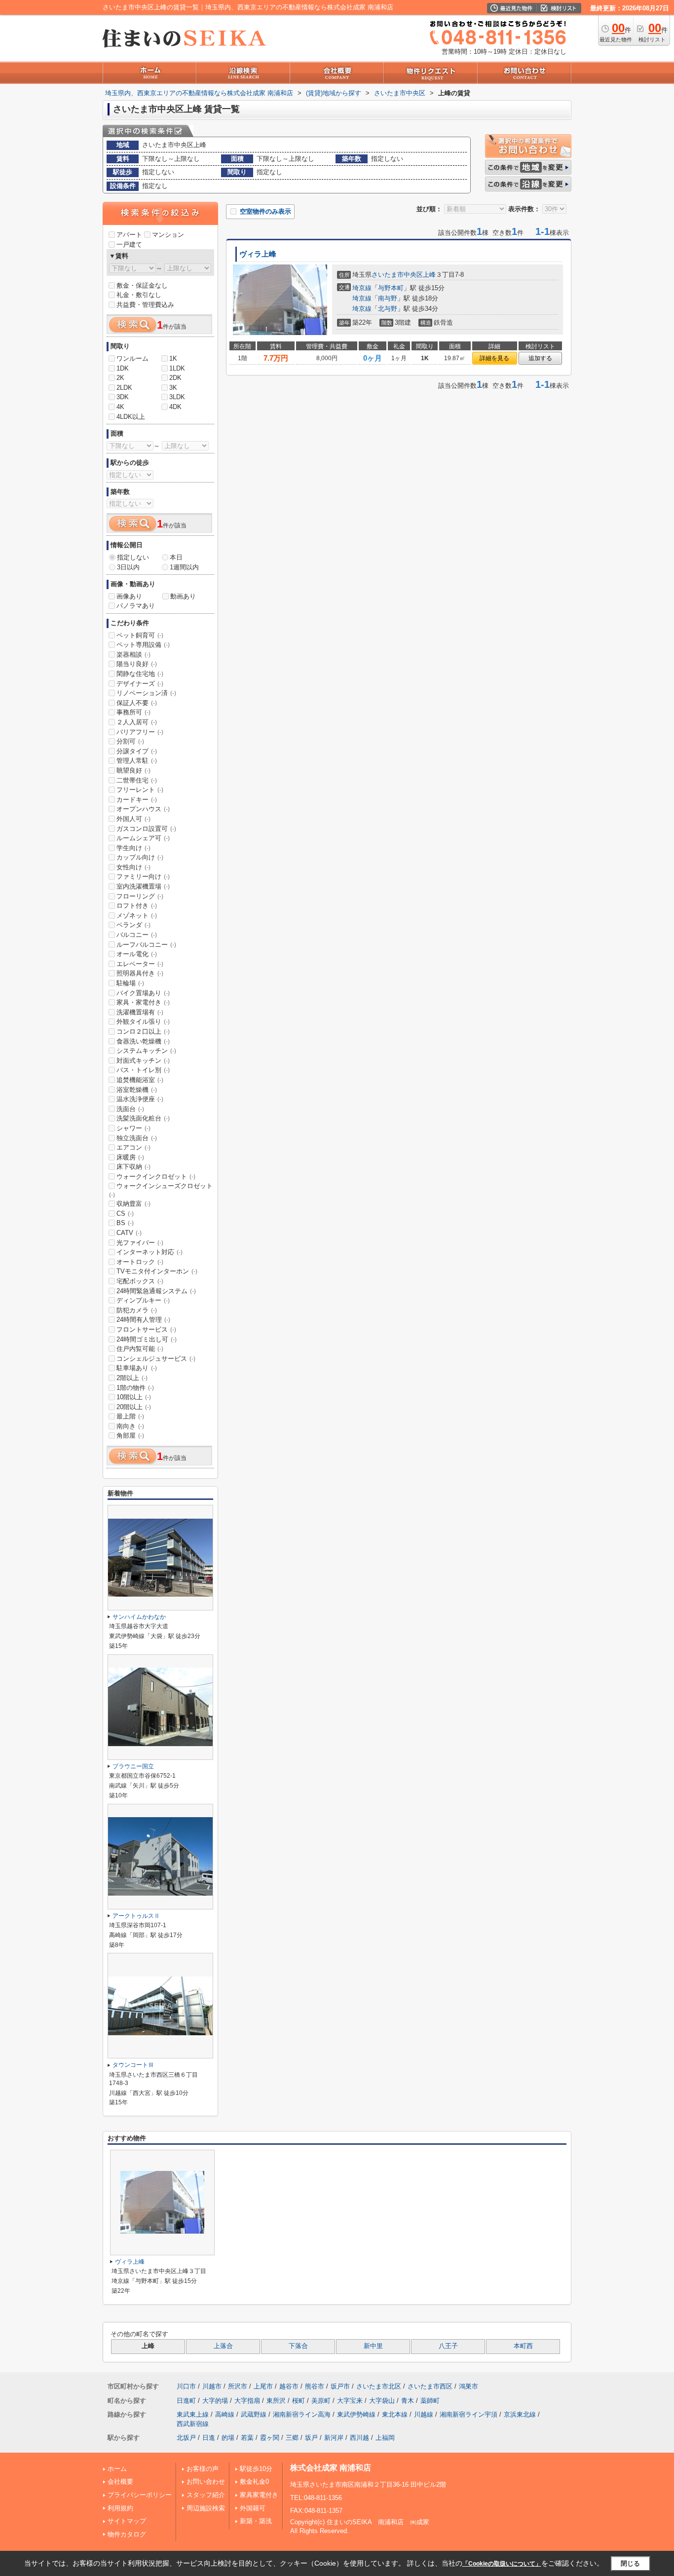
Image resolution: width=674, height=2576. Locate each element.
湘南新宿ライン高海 (302, 2414)
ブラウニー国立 (133, 1766)
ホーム (117, 2469)
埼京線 (362, 288)
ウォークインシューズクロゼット (161, 1190)
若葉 (247, 2438)
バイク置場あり (143, 993)
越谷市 (289, 2386)
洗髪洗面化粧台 (143, 1118)
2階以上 (132, 1378)
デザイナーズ (140, 684)
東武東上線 (193, 2414)
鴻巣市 (468, 2386)
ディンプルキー (143, 1300)
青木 (408, 2401)
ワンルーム (132, 358)
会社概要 (120, 2482)
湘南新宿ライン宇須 (468, 2414)
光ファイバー (140, 1243)
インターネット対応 (150, 1252)
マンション (168, 235)
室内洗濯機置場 (143, 886)
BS (125, 1223)
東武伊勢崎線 (356, 2414)
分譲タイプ (137, 751)
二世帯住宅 (137, 780)
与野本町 (391, 288)
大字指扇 (247, 2401)
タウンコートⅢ (133, 2065)
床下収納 (133, 1167)
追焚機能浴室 (140, 1080)
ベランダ (133, 925)
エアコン (133, 1147)
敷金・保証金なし (142, 285)
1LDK (177, 368)
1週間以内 (184, 567)
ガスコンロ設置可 (146, 829)
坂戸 (311, 2438)
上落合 (223, 2346)
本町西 (523, 2346)
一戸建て (129, 244)
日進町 (186, 2401)
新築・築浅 (256, 2521)
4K (120, 407)
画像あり (129, 596)
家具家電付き (259, 2495)
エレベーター (140, 964)
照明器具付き (140, 973)
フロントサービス (146, 1329)
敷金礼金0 (254, 2482)
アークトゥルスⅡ (136, 1916)
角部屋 (130, 1436)
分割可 (130, 741)
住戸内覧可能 (140, 1349)
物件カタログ (127, 2534)
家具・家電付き (143, 1002)
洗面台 (130, 1109)
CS (125, 1213)
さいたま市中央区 (397, 275)
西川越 (359, 2438)
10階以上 (134, 1397)
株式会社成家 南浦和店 (331, 2468)
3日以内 (128, 567)
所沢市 (238, 2386)
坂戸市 (340, 2386)
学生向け (133, 848)
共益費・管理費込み (145, 305)
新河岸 (334, 2438)
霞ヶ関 (270, 2438)
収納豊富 (133, 1204)
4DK (175, 407)
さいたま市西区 (430, 2386)
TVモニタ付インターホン (157, 1271)
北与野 (388, 309)
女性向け (133, 867)
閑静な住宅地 (140, 674)
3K (173, 388)
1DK (123, 368)
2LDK (124, 388)
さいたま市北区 (379, 2386)
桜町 (299, 2401)
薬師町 (430, 2401)
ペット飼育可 (140, 635)
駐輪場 (130, 983)
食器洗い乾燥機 (143, 1041)
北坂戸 (186, 2438)
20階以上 (134, 1407)
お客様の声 (203, 2469)
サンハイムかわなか (139, 1617)
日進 (209, 2438)
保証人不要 (137, 703)
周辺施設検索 (206, 2508)
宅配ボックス (140, 1281)
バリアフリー (140, 732)
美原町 (321, 2401)
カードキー (137, 800)
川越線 (424, 2414)
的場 (228, 2438)
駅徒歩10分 (256, 2469)
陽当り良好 (137, 664)
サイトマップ (127, 2521)
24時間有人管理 (143, 1320)
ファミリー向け (143, 877)
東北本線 (395, 2414)
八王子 (448, 2346)
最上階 (130, 1416)
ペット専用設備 (143, 645)
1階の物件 (135, 1388)
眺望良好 (133, 770)
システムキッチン (146, 1051)
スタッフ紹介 (206, 2495)
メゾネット (137, 915)
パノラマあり (136, 606)
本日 (176, 557)
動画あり (183, 596)
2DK (175, 378)
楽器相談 (133, 654)
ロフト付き (137, 906)
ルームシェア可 (143, 838)
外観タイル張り (143, 1022)
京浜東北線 (520, 2414)
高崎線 (225, 2414)
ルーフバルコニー (146, 945)
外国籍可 (253, 2508)
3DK (123, 397)
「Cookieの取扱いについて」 (502, 2564)
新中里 (373, 2346)
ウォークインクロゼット (156, 1176)
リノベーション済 (146, 693)
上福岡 (385, 2438)
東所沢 (276, 2401)
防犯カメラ (137, 1310)
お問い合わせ (206, 2482)
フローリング (140, 896)
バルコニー (137, 935)
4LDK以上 (131, 417)
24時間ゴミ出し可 (147, 1339)
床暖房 (130, 1157)
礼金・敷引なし (139, 295)
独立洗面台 (137, 1138)
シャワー (133, 1128)
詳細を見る (494, 358)
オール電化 (137, 954)
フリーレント (140, 790)
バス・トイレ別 (143, 1070)
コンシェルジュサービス (156, 1359)
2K (120, 378)
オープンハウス (143, 809)
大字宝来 (350, 2401)
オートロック (140, 1262)
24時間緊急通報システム (156, 1291)
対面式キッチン (143, 1061)
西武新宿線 (193, 2424)
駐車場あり (137, 1368)
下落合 (298, 2346)
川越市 (212, 2386)
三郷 (292, 2438)
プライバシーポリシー (140, 2495)
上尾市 (263, 2386)
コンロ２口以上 (143, 1031)
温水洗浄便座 (140, 1099)
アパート (129, 235)
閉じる (630, 2563)
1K (173, 358)
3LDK (177, 397)
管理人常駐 (137, 761)
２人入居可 (137, 722)
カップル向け (140, 857)
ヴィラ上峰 (258, 254)
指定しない (133, 557)
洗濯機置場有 (140, 1012)
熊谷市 (315, 2386)
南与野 (388, 298)
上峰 (429, 275)
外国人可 (133, 819)
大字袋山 (382, 2401)
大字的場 (215, 2401)
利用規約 (120, 2508)
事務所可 (133, 712)
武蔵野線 (254, 2414)
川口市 (186, 2386)
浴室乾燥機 (137, 1090)
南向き (130, 1426)
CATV (129, 1233)
